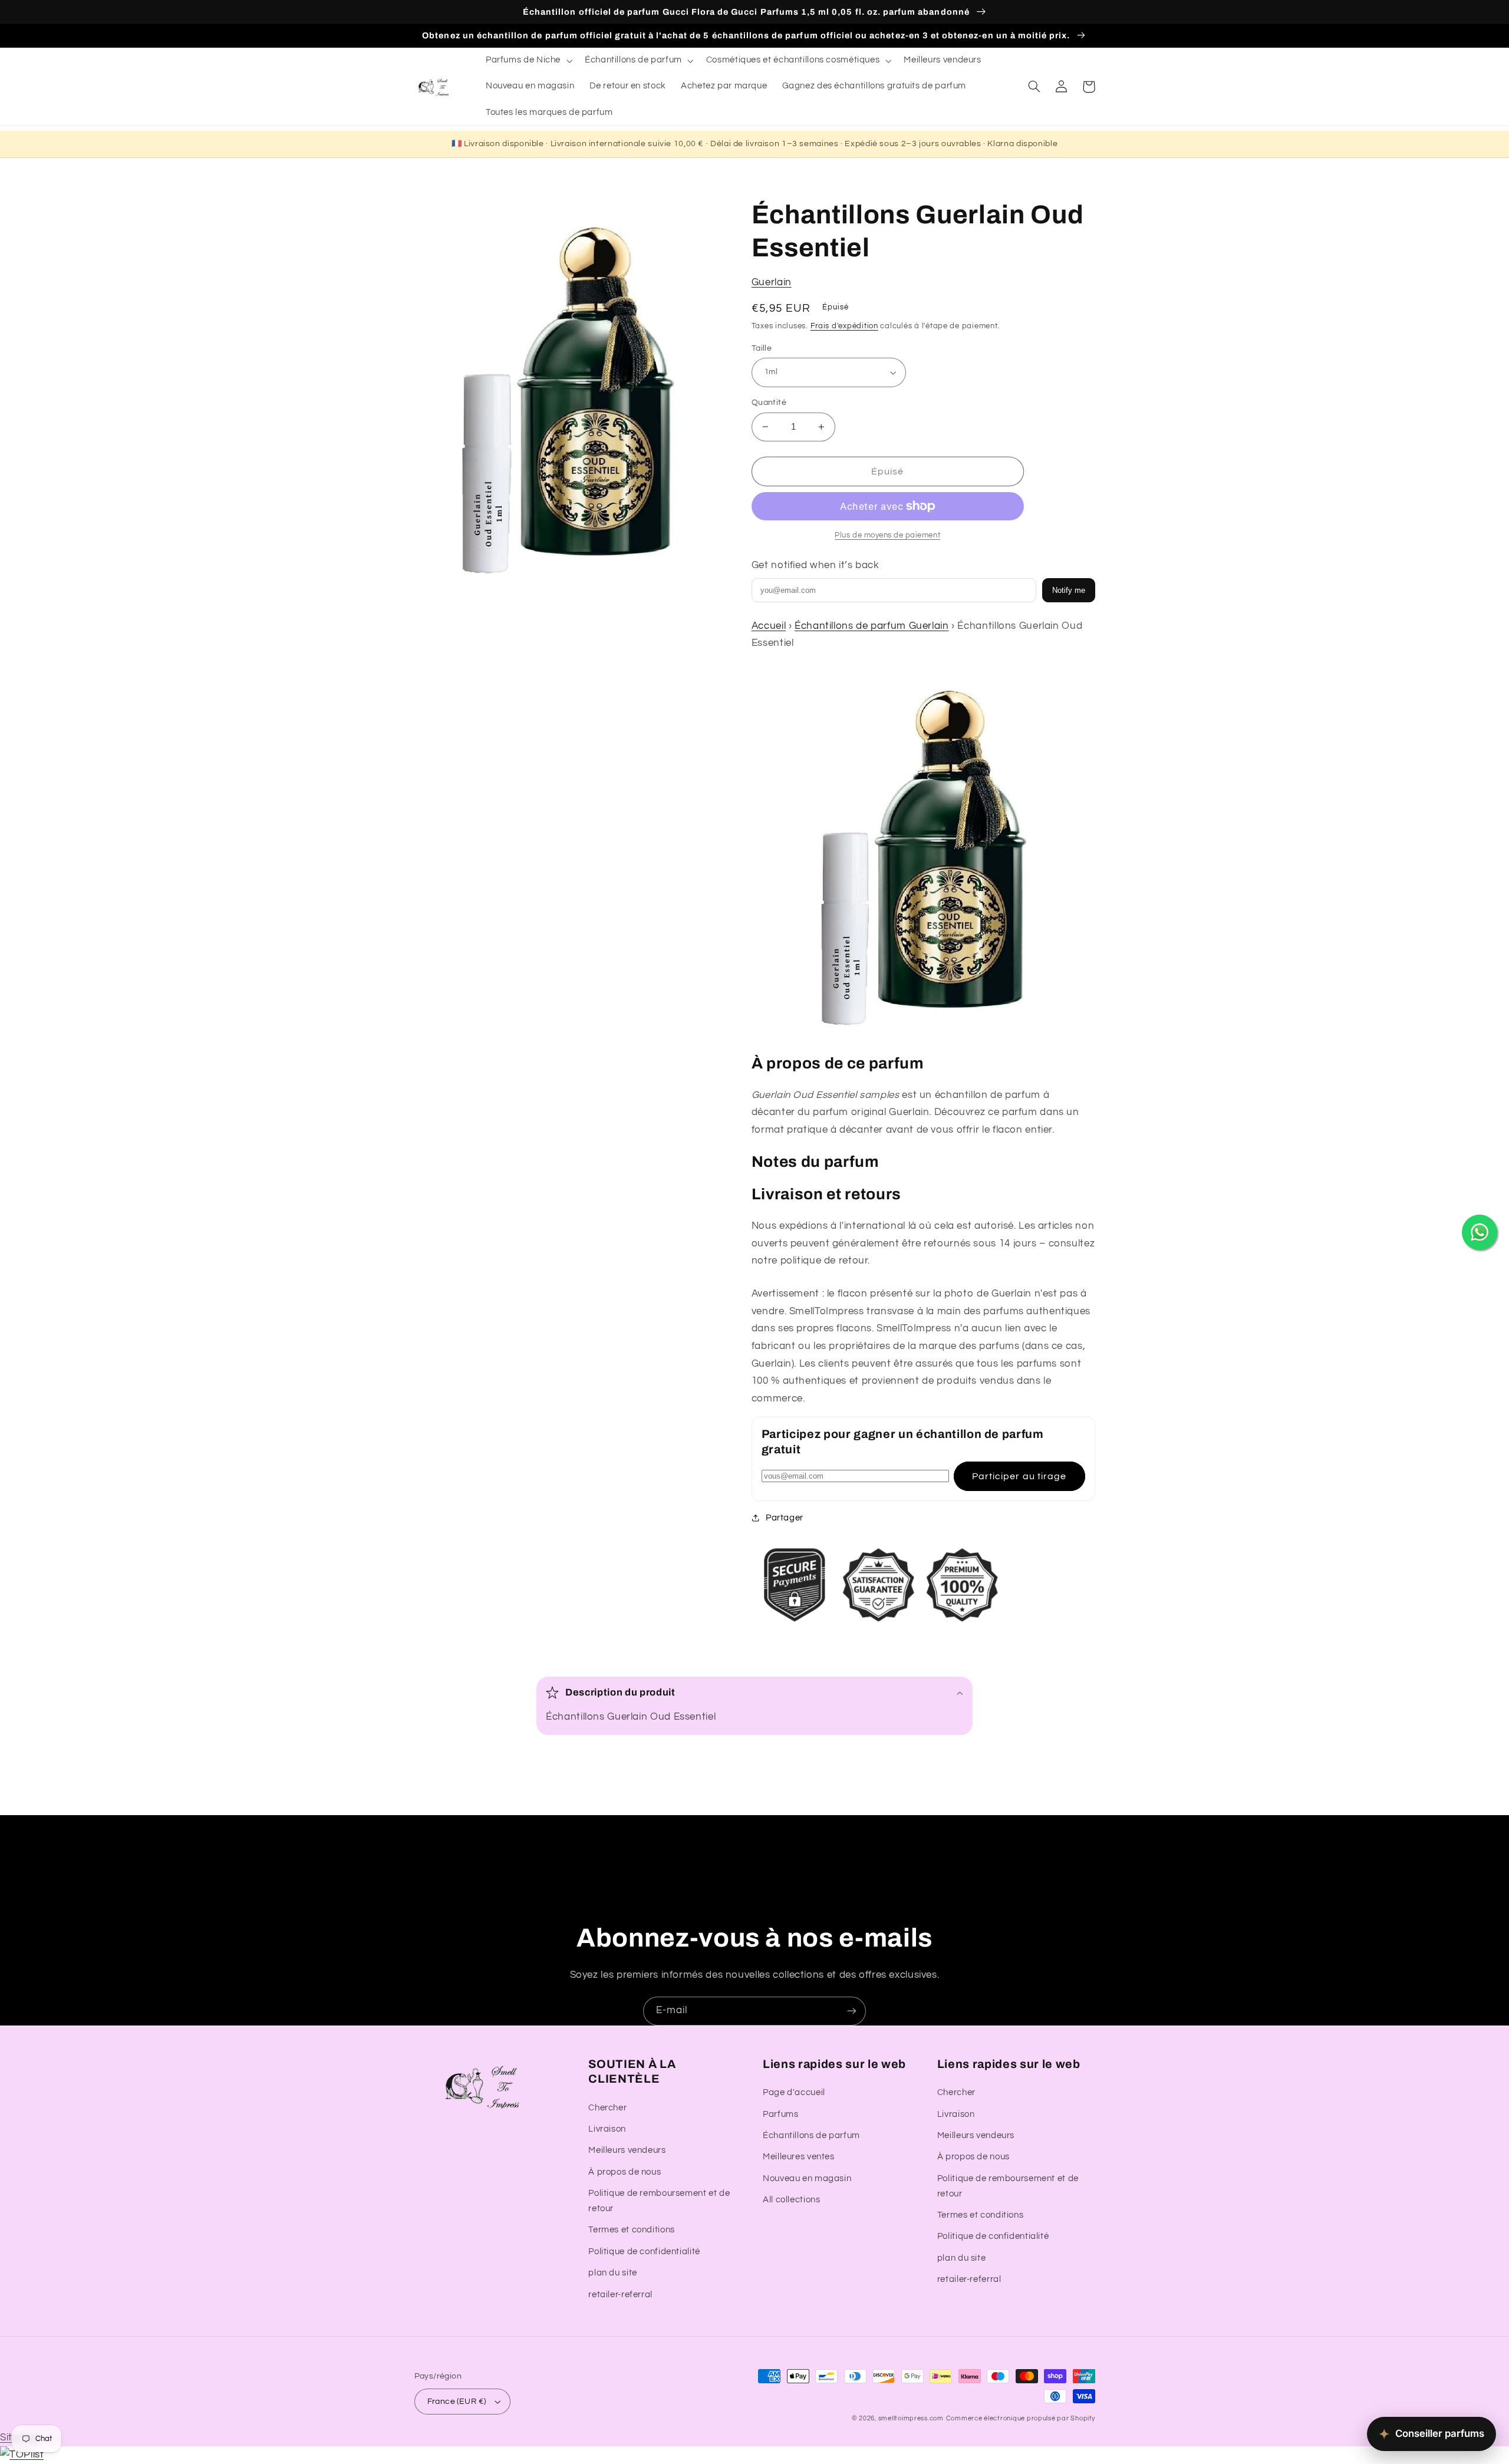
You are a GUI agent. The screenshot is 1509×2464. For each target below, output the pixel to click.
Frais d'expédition (844, 326)
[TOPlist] (22, 2455)
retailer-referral (620, 2295)
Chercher (607, 2108)
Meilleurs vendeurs (627, 2150)
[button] (528, 61)
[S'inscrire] (852, 2011)
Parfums (780, 2114)
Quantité (769, 403)
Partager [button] (785, 1518)
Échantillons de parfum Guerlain (872, 626)
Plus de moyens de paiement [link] (887, 535)
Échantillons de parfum (811, 2135)
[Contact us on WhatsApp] (1480, 1232)
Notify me (1069, 590)
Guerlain (772, 282)
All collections (791, 2200)
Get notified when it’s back (816, 565)
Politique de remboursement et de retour (659, 2201)
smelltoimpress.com (911, 2418)
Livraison (607, 2129)
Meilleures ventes (799, 2157)
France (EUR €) (457, 2402)
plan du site (613, 2273)
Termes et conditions (632, 2230)
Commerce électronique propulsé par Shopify (1021, 2418)
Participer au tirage (1019, 1476)
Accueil (769, 626)
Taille (762, 348)
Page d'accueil (794, 2092)
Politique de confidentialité (644, 2252)
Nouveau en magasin (807, 2178)
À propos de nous (625, 2172)
